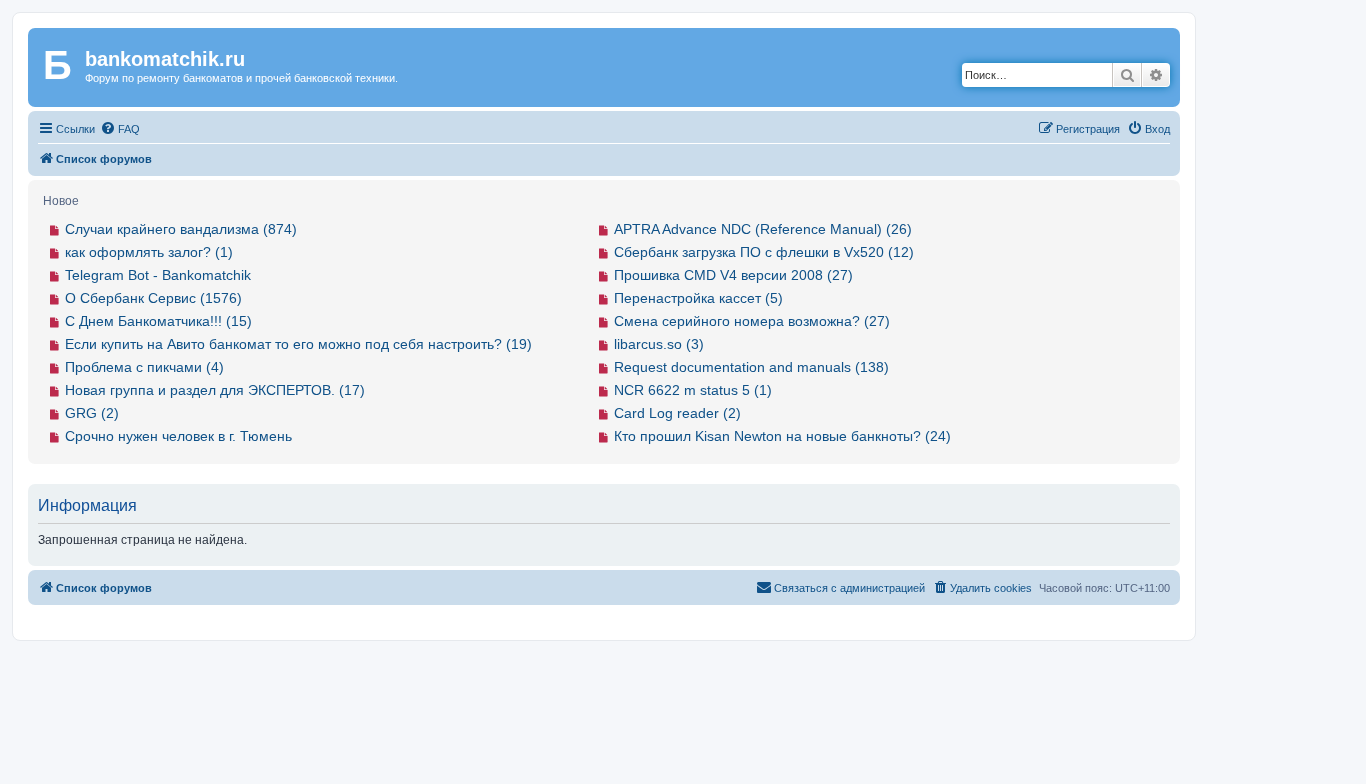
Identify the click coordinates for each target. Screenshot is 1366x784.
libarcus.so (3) (659, 344)
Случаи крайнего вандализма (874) (181, 229)
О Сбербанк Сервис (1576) (153, 298)
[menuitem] (120, 129)
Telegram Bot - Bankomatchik (158, 275)
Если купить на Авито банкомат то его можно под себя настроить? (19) (298, 344)
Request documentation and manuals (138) (751, 367)
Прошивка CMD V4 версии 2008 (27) (733, 275)
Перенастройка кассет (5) (698, 298)
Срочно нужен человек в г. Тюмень (178, 436)
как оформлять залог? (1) (149, 252)
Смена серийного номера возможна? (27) (752, 321)
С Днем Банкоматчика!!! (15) (158, 321)
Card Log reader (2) (677, 413)
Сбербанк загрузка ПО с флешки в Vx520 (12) (764, 252)
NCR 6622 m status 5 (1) (693, 390)
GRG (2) (92, 413)
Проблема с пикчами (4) (144, 367)
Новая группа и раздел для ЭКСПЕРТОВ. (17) (215, 390)
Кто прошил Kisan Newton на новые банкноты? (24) (782, 436)
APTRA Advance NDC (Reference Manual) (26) (763, 229)
